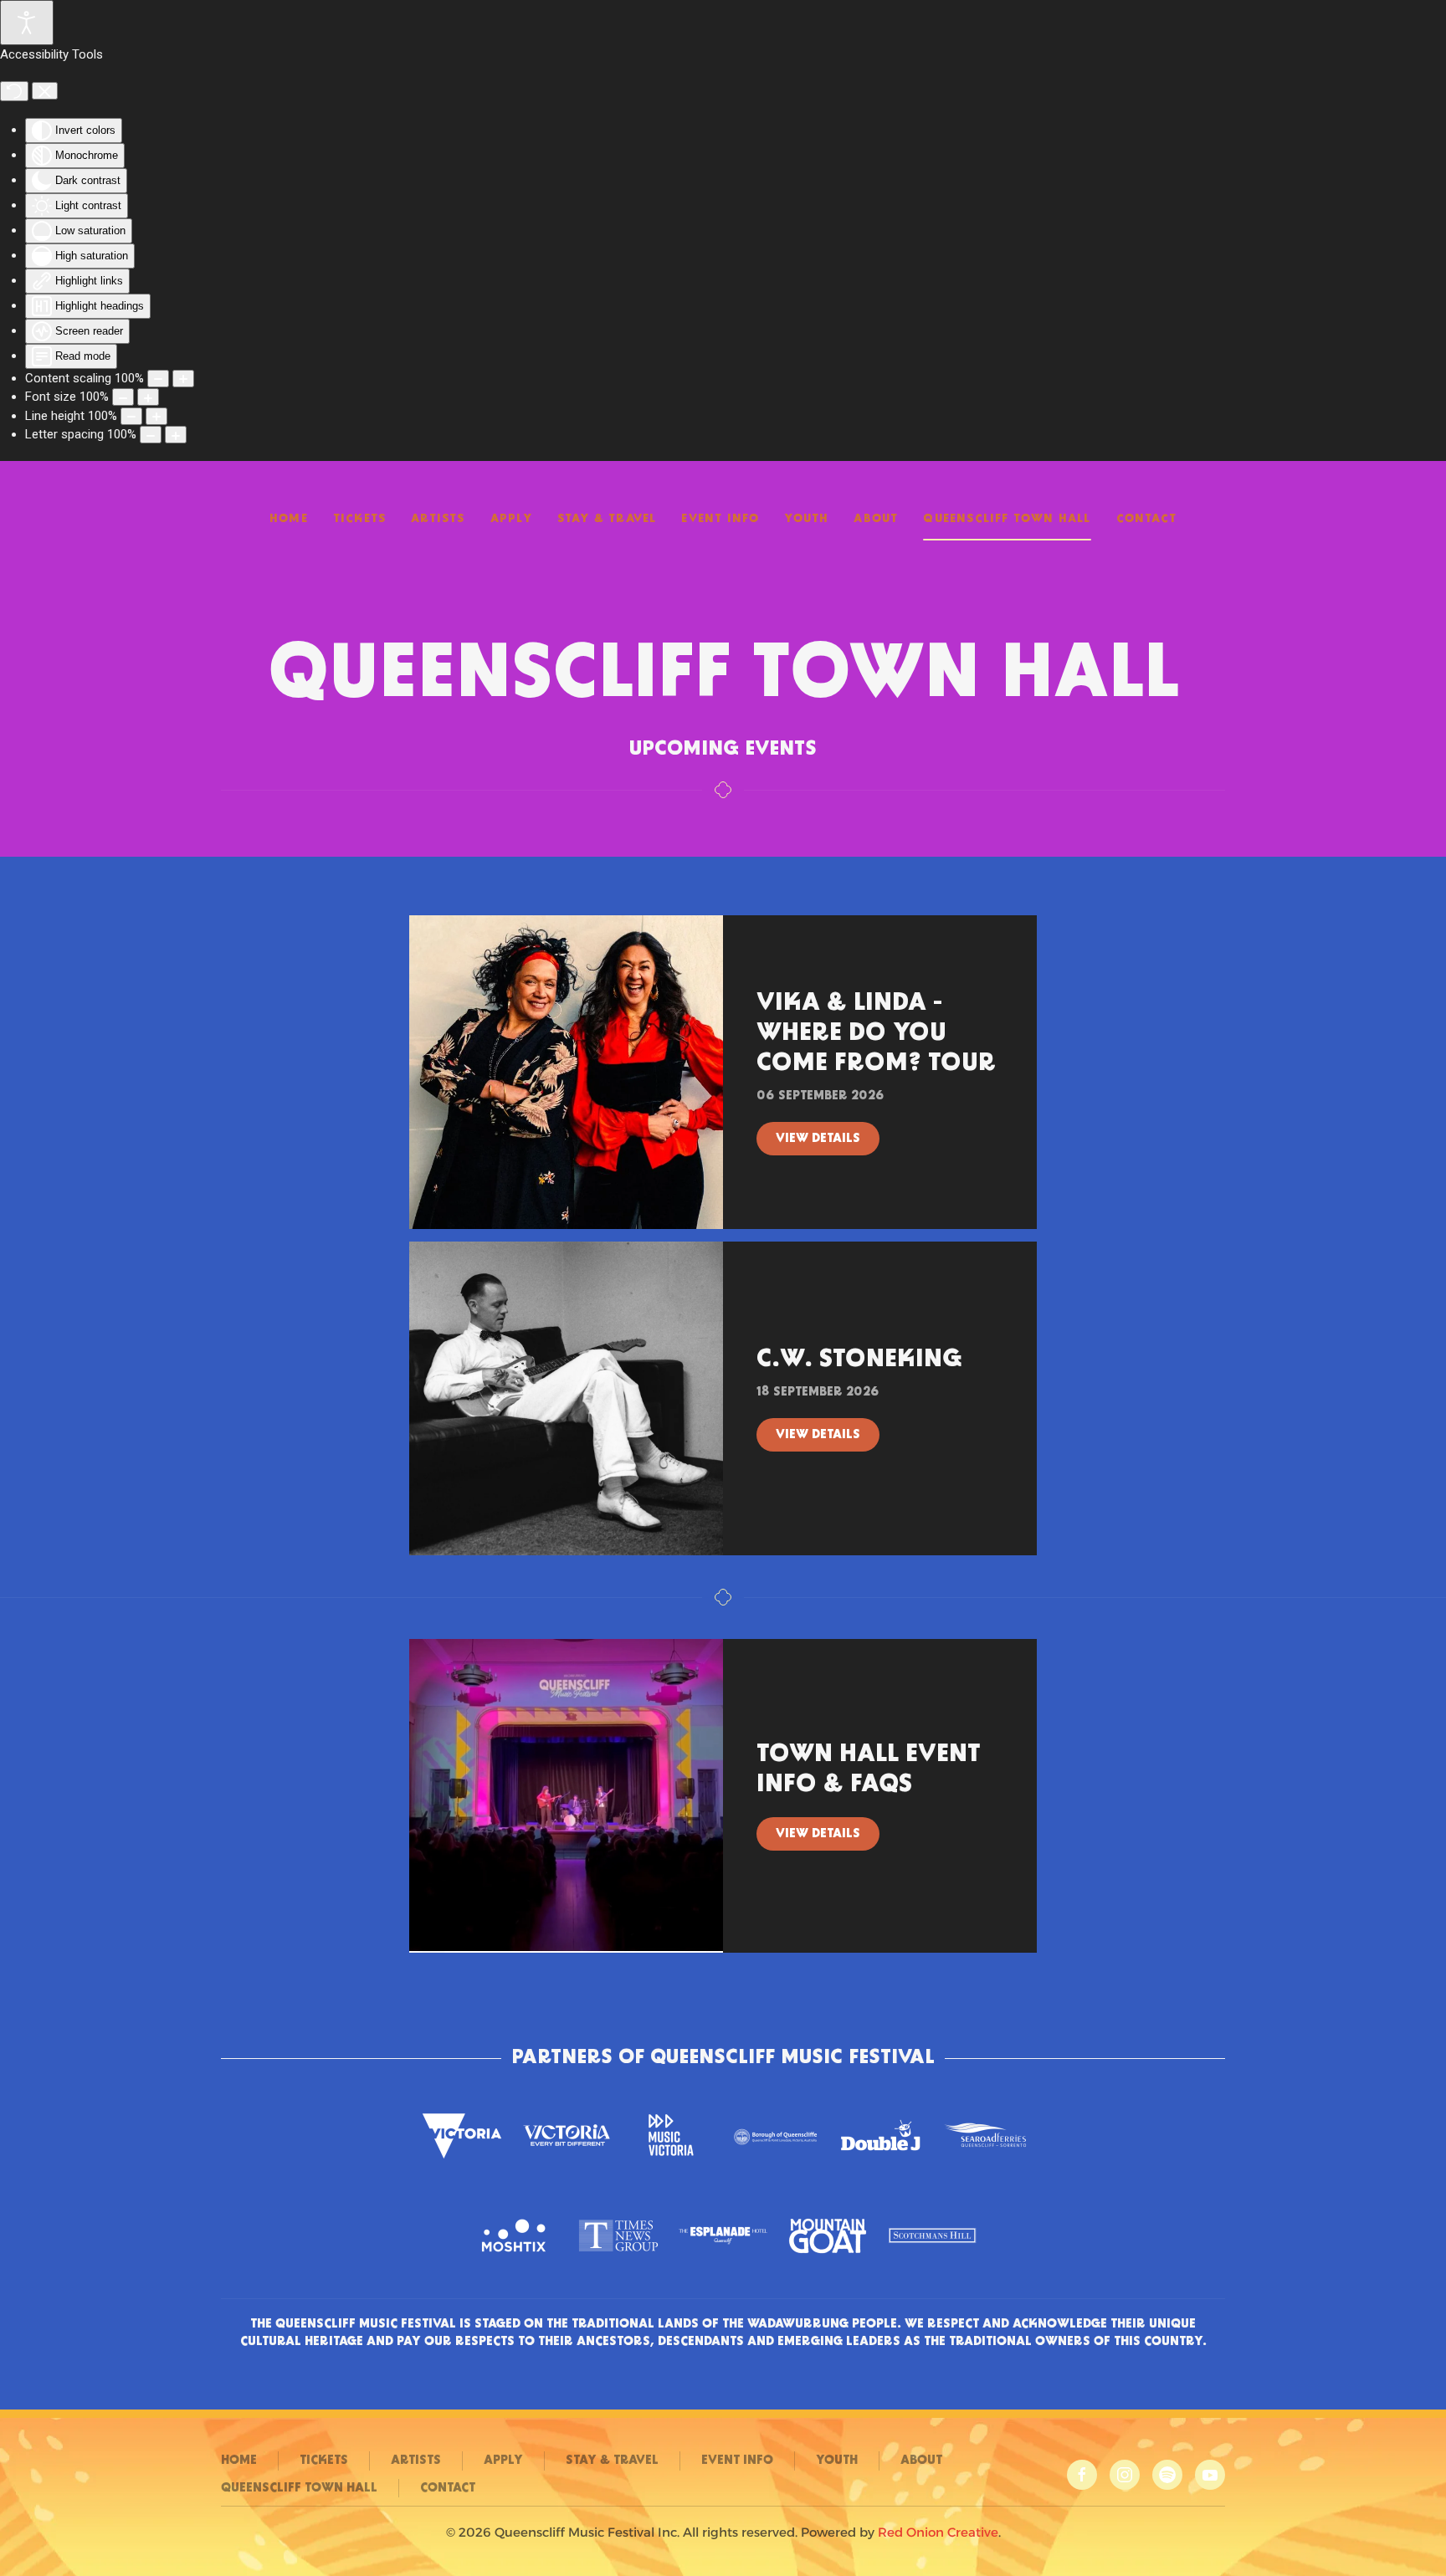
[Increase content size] (183, 379)
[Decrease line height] (131, 416)
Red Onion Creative (938, 2532)
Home (289, 519)
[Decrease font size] (123, 397)
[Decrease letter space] (151, 435)
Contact (1146, 519)
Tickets (359, 519)
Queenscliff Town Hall (1007, 519)
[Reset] (14, 91)
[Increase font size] (148, 397)
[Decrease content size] (158, 379)
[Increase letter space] (176, 435)
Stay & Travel (607, 519)
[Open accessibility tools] (27, 23)
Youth (806, 519)
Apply (511, 519)
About (876, 519)
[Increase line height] (156, 416)
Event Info (720, 519)
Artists (438, 519)
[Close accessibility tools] (45, 91)
